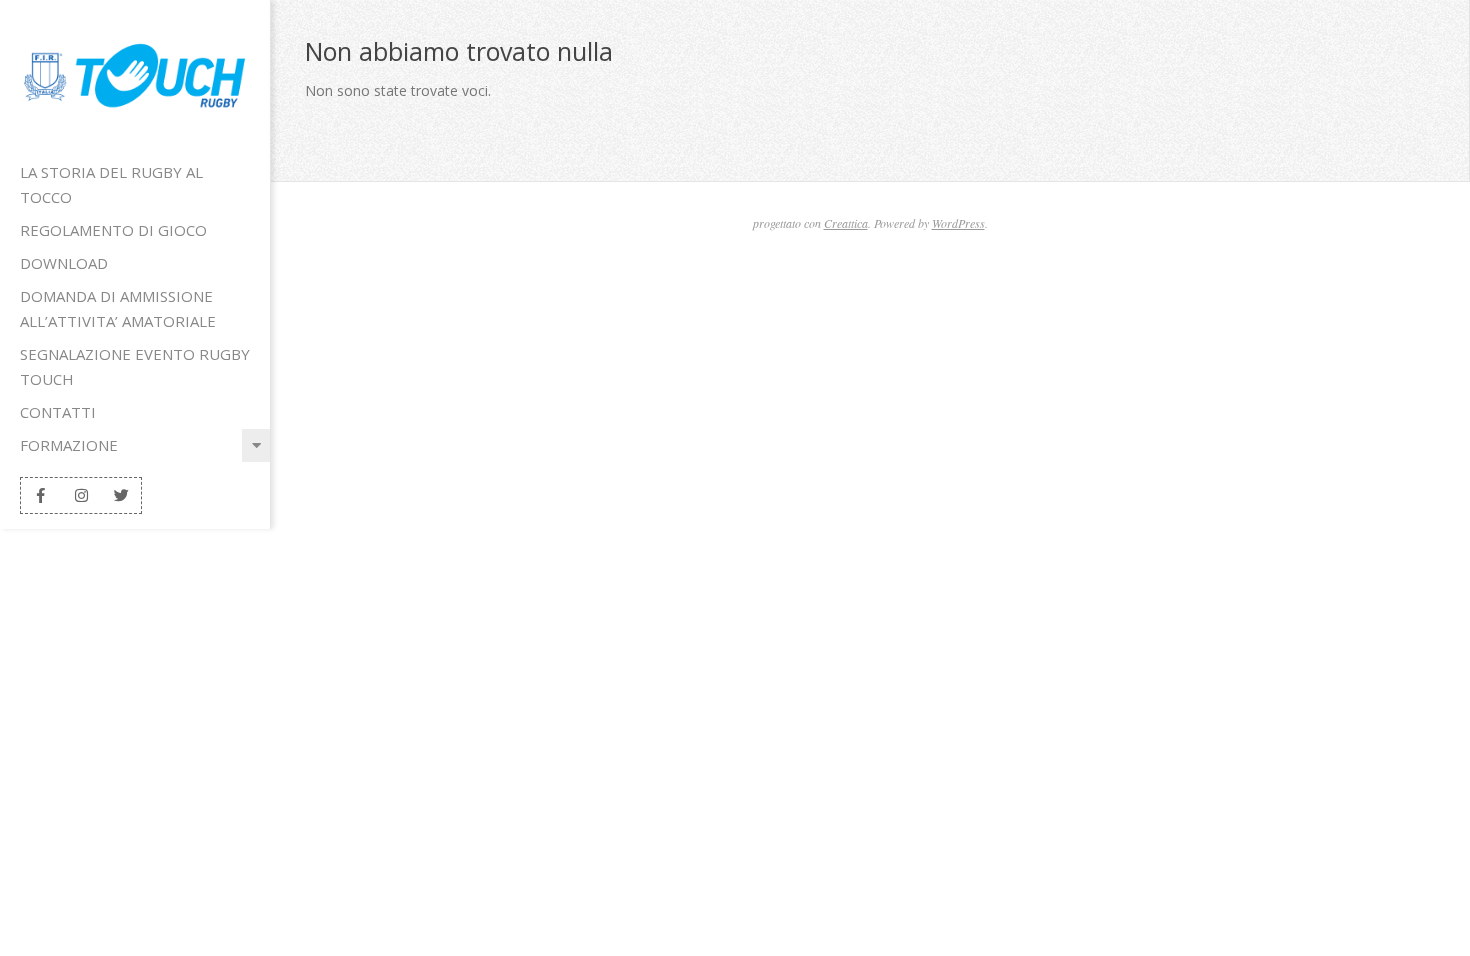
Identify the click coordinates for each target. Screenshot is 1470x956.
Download (64, 263)
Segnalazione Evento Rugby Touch (135, 366)
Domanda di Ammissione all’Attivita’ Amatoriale (118, 308)
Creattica (846, 223)
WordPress (958, 223)
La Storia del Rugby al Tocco (111, 184)
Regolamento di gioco (113, 230)
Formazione (69, 445)
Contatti (58, 412)
